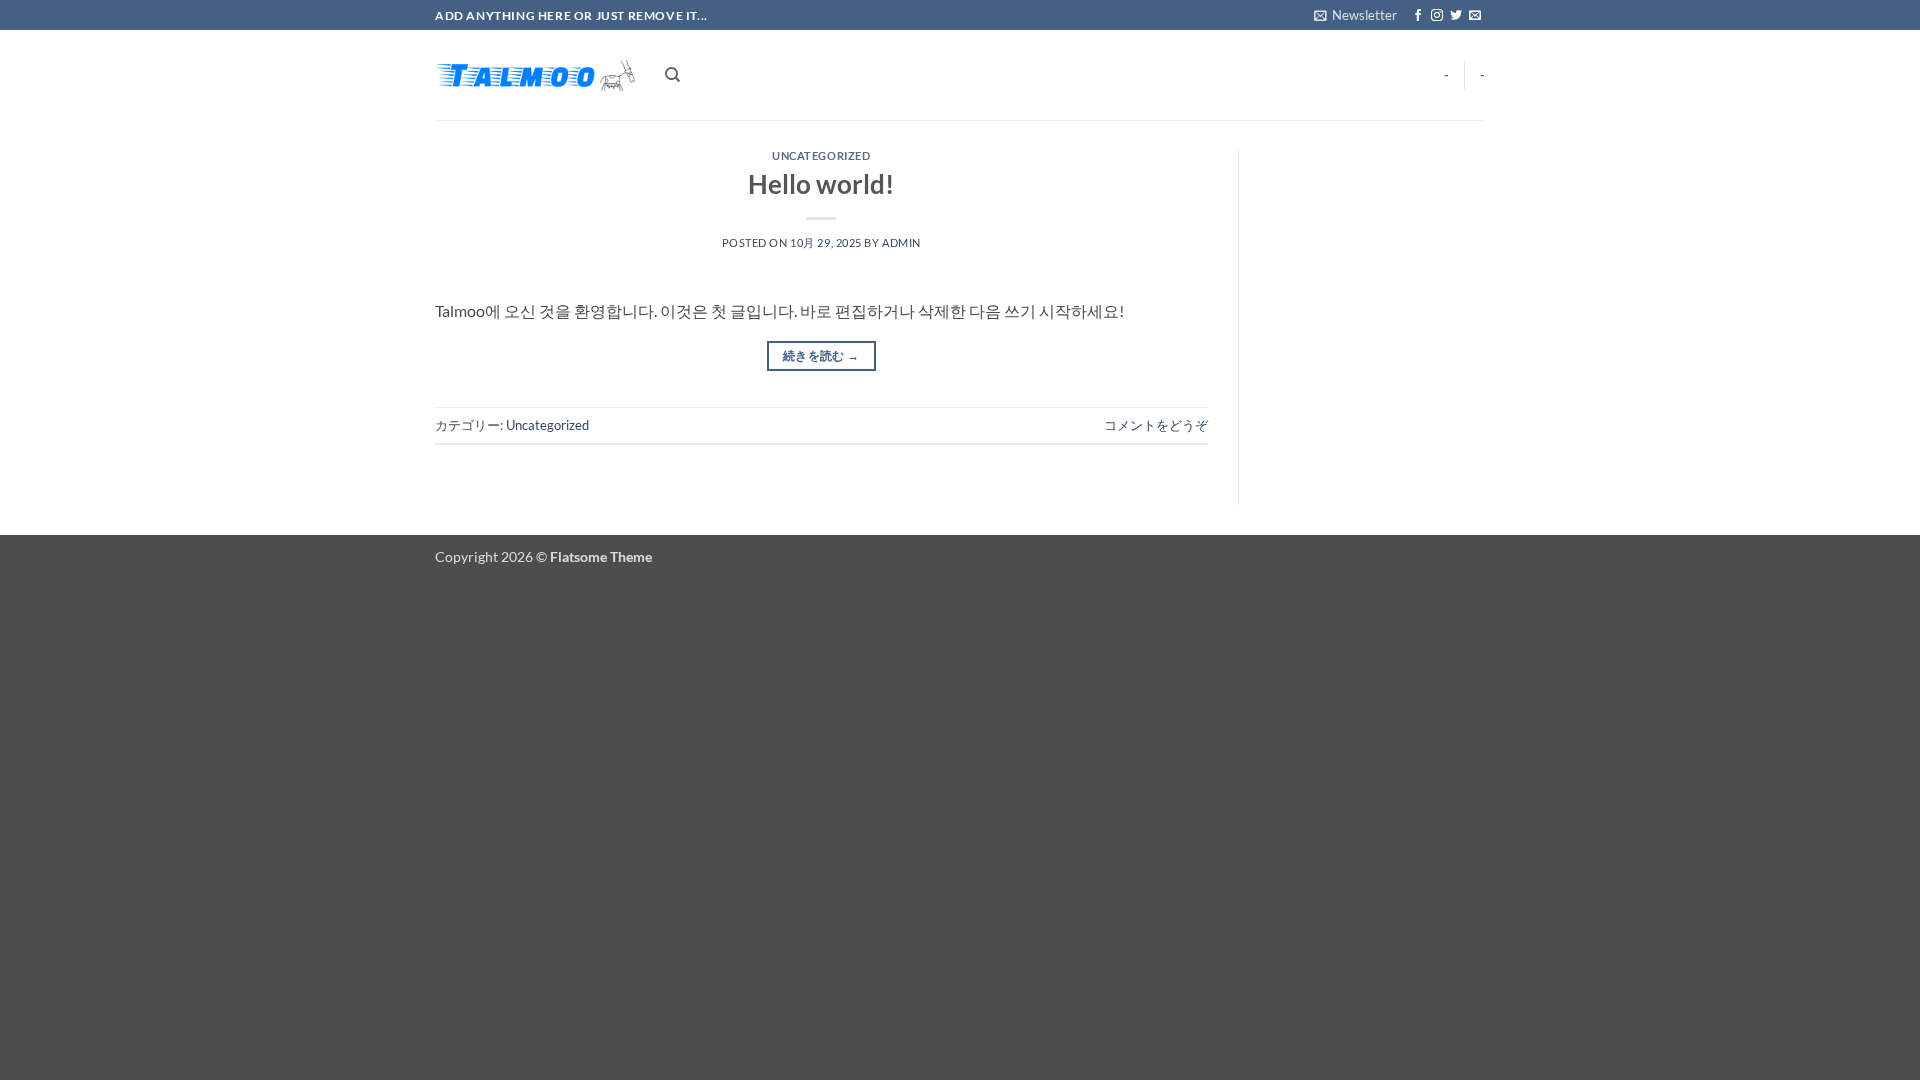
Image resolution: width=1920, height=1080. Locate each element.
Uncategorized (821, 155)
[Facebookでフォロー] (1418, 16)
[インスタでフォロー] (1437, 16)
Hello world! (821, 184)
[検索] (672, 75)
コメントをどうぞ (1156, 425)
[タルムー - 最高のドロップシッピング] (535, 75)
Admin (901, 242)
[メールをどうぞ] (1475, 16)
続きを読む (821, 355)
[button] (1355, 15)
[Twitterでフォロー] (1456, 16)
